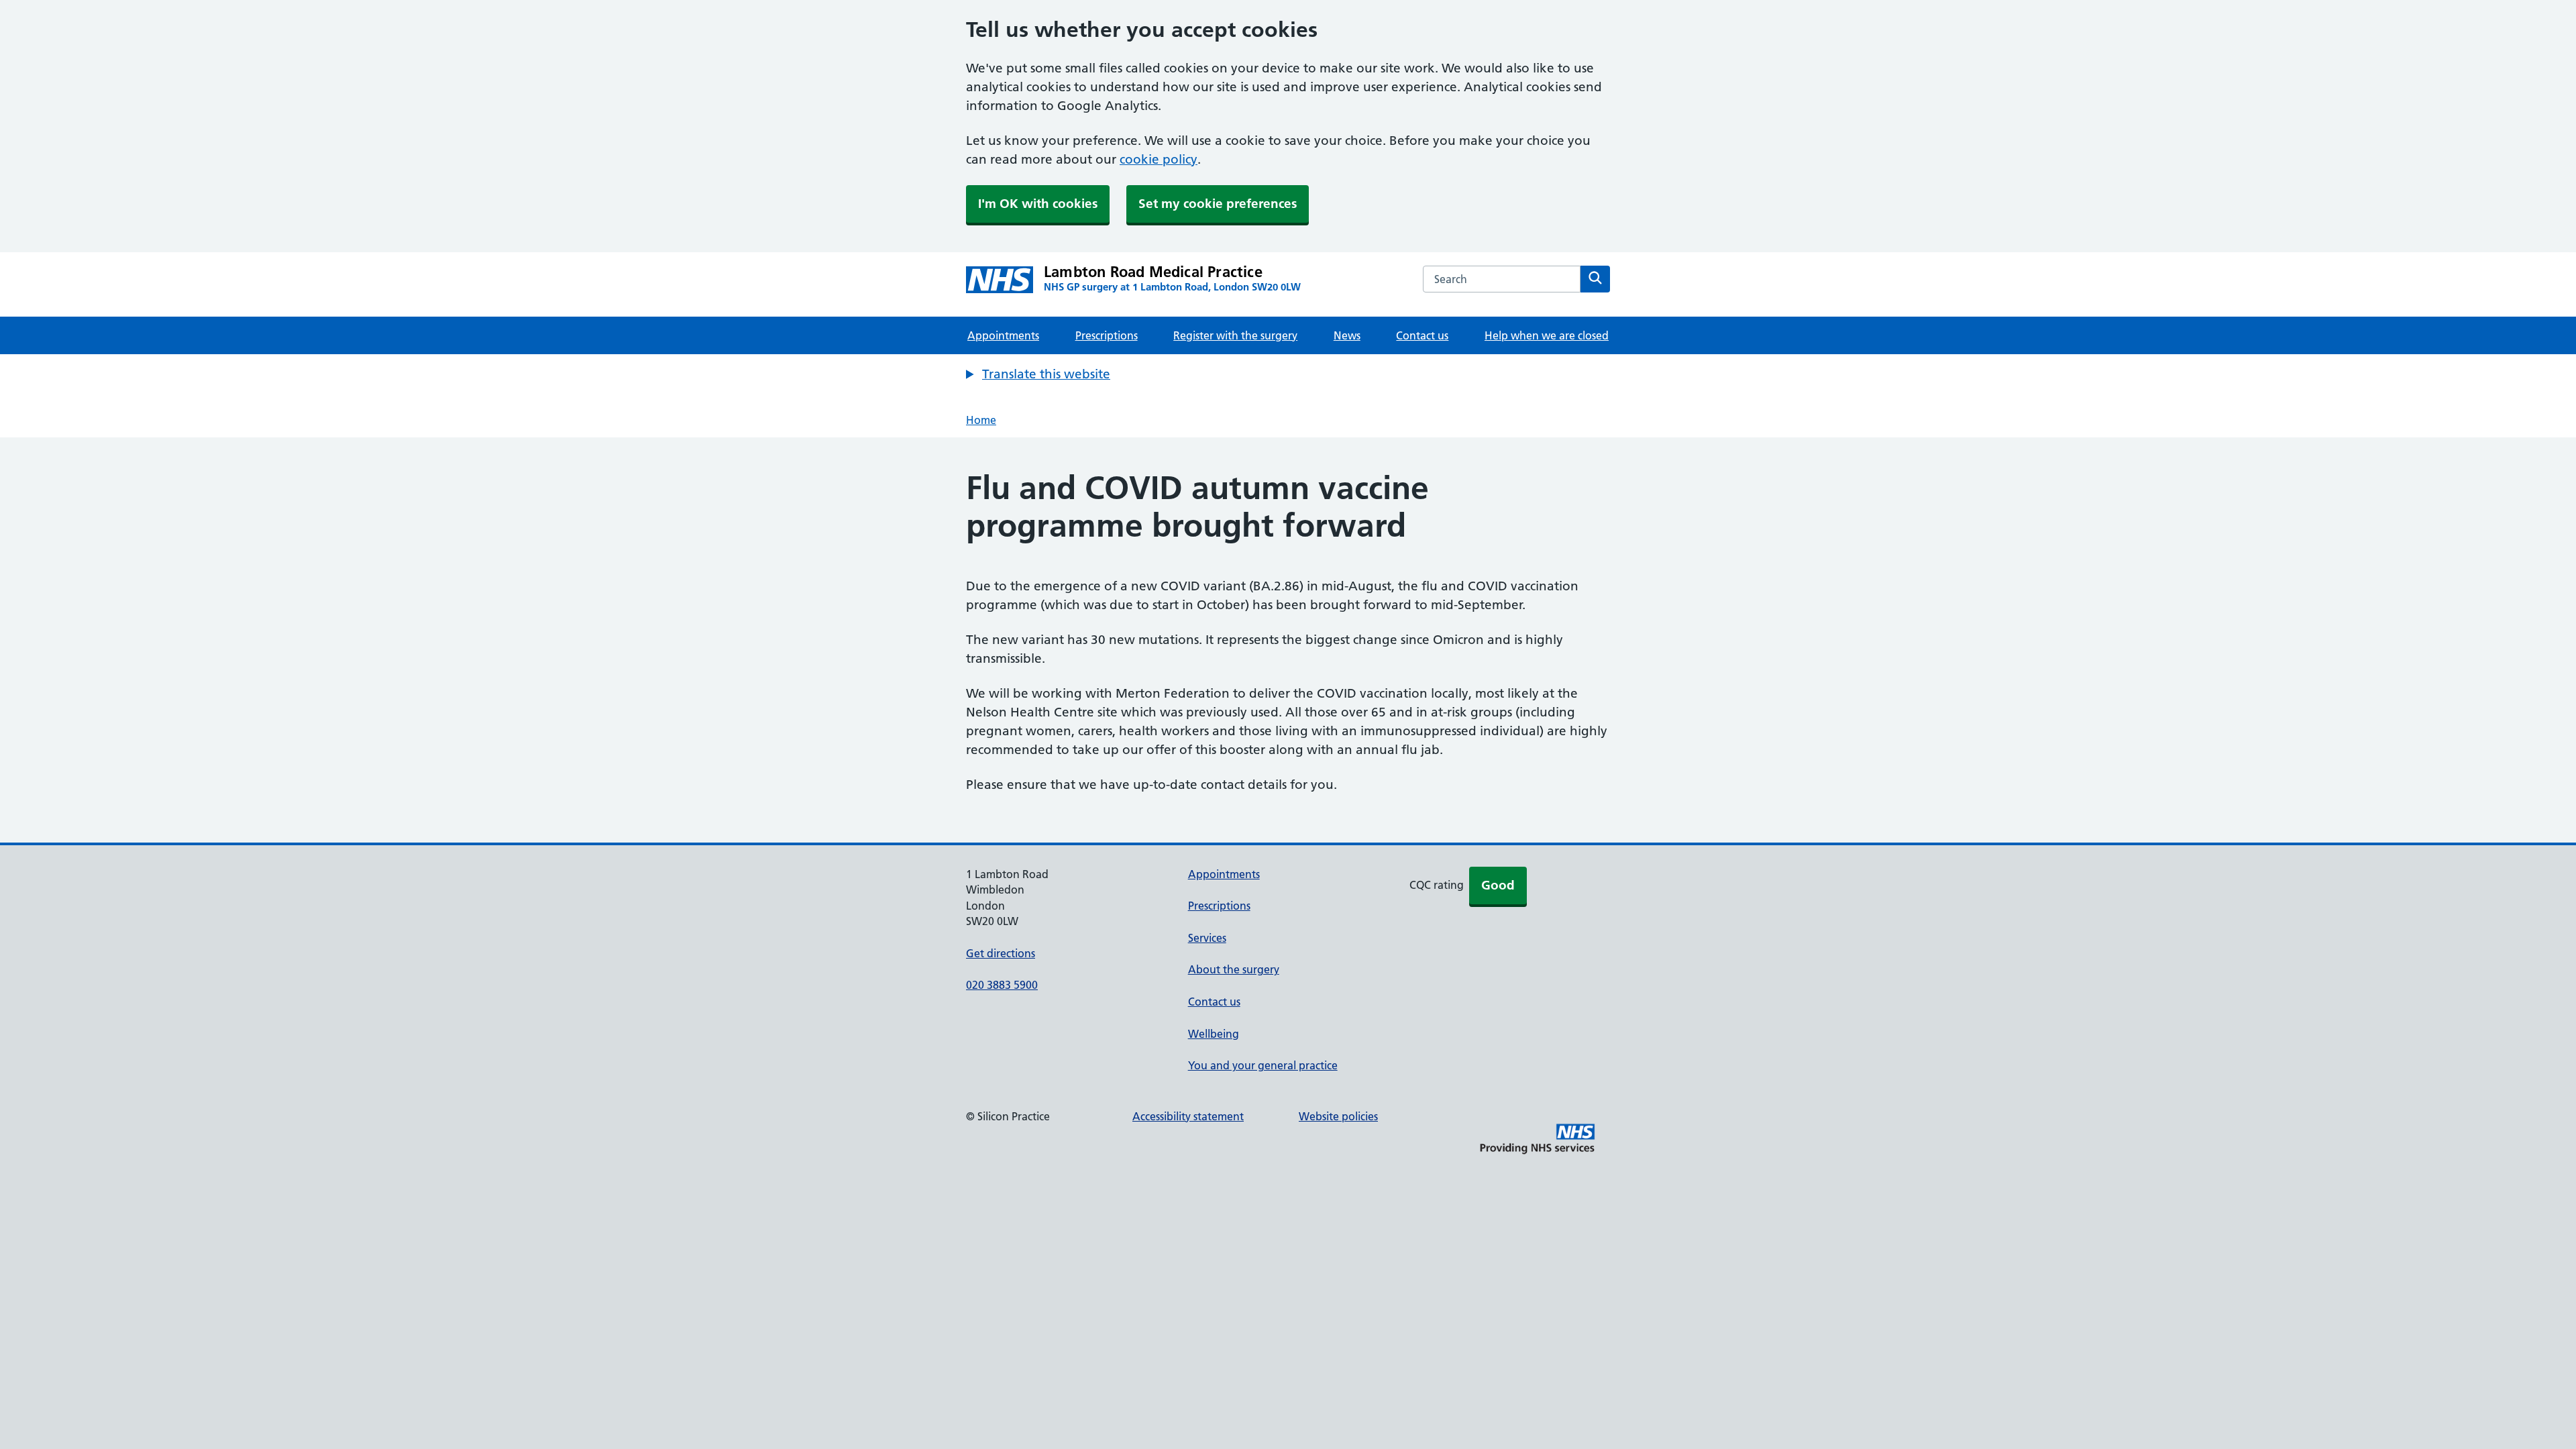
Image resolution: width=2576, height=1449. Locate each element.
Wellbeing (1214, 1034)
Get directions (1001, 953)
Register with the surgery (1235, 335)
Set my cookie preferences (1218, 204)
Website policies (1338, 1116)
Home (981, 420)
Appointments (1003, 335)
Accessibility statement (1188, 1116)
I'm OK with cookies (1038, 204)
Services (1207, 938)
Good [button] (1498, 885)
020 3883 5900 (1002, 985)
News (1347, 335)
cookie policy (1159, 159)
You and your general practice (1263, 1065)
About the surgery (1234, 969)
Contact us (1422, 335)
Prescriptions (1107, 335)
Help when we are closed (1547, 335)
